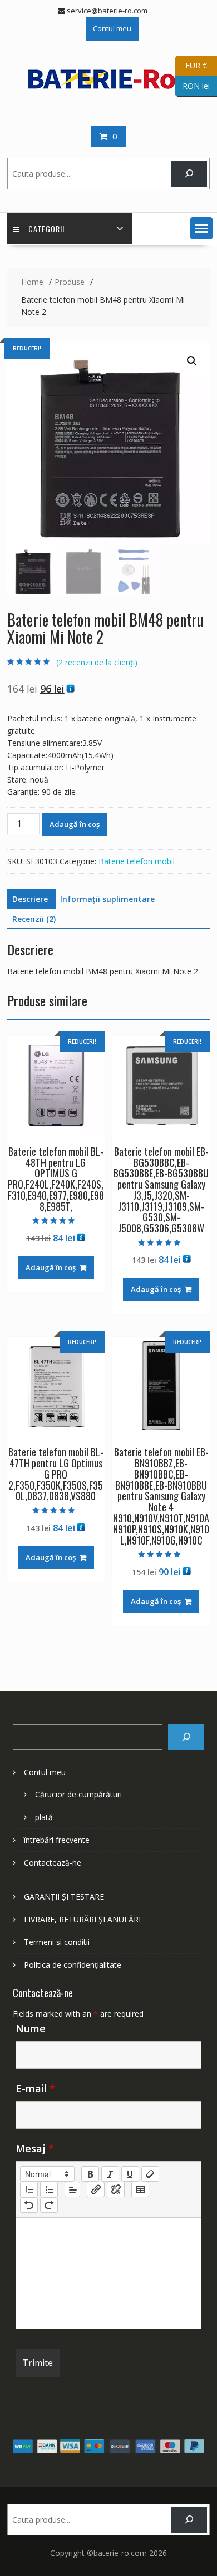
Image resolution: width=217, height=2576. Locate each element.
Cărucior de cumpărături (78, 1794)
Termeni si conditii (57, 1942)
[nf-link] (96, 2189)
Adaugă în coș (75, 824)
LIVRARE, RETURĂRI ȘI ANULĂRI (82, 1919)
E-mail (35, 2088)
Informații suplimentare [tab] (107, 899)
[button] (201, 228)
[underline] (130, 2174)
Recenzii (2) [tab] (34, 919)
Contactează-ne (53, 1863)
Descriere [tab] (30, 899)
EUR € (191, 65)
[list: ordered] (29, 2189)
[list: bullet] (49, 2189)
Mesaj (35, 2148)
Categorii (46, 229)
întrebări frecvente (57, 1840)
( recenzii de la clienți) (97, 662)
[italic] (110, 2174)
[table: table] (140, 2189)
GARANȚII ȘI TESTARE (64, 1896)
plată (44, 1817)
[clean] (150, 2174)
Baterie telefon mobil (137, 861)
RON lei (193, 85)
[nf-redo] (49, 2205)
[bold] (90, 2174)
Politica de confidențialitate (73, 1965)
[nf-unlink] (116, 2189)
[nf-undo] (29, 2205)
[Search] (186, 1737)
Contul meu (112, 28)
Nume (31, 2028)
